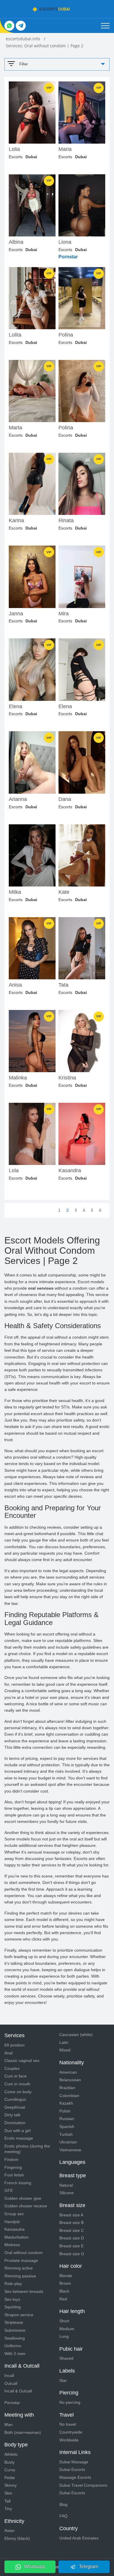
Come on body (18, 2092)
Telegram (89, 2567)
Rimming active (19, 2268)
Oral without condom (24, 2253)
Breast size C (72, 2230)
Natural (66, 2185)
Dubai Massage (74, 2462)
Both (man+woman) (23, 2432)
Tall (7, 2501)
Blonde (66, 2276)
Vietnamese (70, 2150)
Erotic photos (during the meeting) (27, 2149)
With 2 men (15, 2354)
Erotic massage (19, 2138)
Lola (14, 1171)
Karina (16, 521)
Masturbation (17, 2237)
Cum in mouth (17, 2084)
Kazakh (66, 2103)
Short (64, 2321)
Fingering (13, 2167)
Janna (16, 614)
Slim (8, 2493)
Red (63, 2299)
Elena (15, 707)
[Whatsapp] (9, 26)
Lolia (14, 149)
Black (64, 2291)
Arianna (18, 799)
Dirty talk (12, 2115)
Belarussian (70, 2080)
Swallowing (15, 2338)
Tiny (8, 2509)
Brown (65, 2283)
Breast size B (71, 2223)
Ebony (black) (17, 2538)
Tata (63, 985)
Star (63, 2380)
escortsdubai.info (24, 39)
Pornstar (12, 2403)
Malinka (18, 1078)
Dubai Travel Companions (83, 2485)
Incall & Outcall (18, 2391)
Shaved (66, 2358)
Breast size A (71, 2215)
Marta (15, 428)
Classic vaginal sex (22, 2061)
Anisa (15, 985)
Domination (15, 2123)
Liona (65, 242)
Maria (65, 149)
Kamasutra (14, 2229)
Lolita (15, 335)
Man (8, 2425)
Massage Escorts (75, 2477)
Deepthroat (15, 2107)
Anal (8, 2053)
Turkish (66, 2134)
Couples (12, 2068)
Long (64, 2336)
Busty (9, 2462)
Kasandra (70, 1171)
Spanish (67, 2126)
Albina (16, 242)
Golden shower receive (26, 2206)
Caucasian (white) (76, 2035)
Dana (65, 799)
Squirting (13, 2307)
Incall (9, 2375)
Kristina (67, 1078)
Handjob (12, 2222)
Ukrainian (68, 2142)
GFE (9, 2190)
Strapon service (19, 2315)
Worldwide (69, 2440)
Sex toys (12, 2299)
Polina (66, 335)
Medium (67, 2329)
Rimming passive (20, 2276)
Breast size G (72, 2254)
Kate (64, 892)
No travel (68, 2424)
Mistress (12, 2245)
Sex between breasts (24, 2291)
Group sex (14, 2214)
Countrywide (71, 2432)
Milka (15, 892)
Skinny (11, 2485)
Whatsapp (34, 2567)
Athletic (11, 2454)
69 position (14, 2045)
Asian (9, 2530)
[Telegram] (21, 26)
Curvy (10, 2470)
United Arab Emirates (79, 2538)
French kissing (18, 2183)
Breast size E (71, 2246)
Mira (64, 614)
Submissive (15, 2330)
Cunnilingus (15, 2099)
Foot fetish (14, 2175)
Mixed (65, 2050)
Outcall (11, 2383)
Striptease (14, 2322)
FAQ (63, 2516)
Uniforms (13, 2346)
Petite (10, 2478)
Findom (11, 2159)
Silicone (66, 2193)
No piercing (70, 2402)
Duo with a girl (18, 2131)
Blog (63, 2504)
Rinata (66, 521)
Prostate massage (21, 2260)
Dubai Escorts (72, 2469)
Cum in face (15, 2076)
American (68, 2072)
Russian (67, 2119)
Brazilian (67, 2088)
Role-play (13, 2284)
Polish (65, 2111)
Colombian (69, 2096)
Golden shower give (23, 2198)
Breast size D (72, 2238)
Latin (64, 2042)
